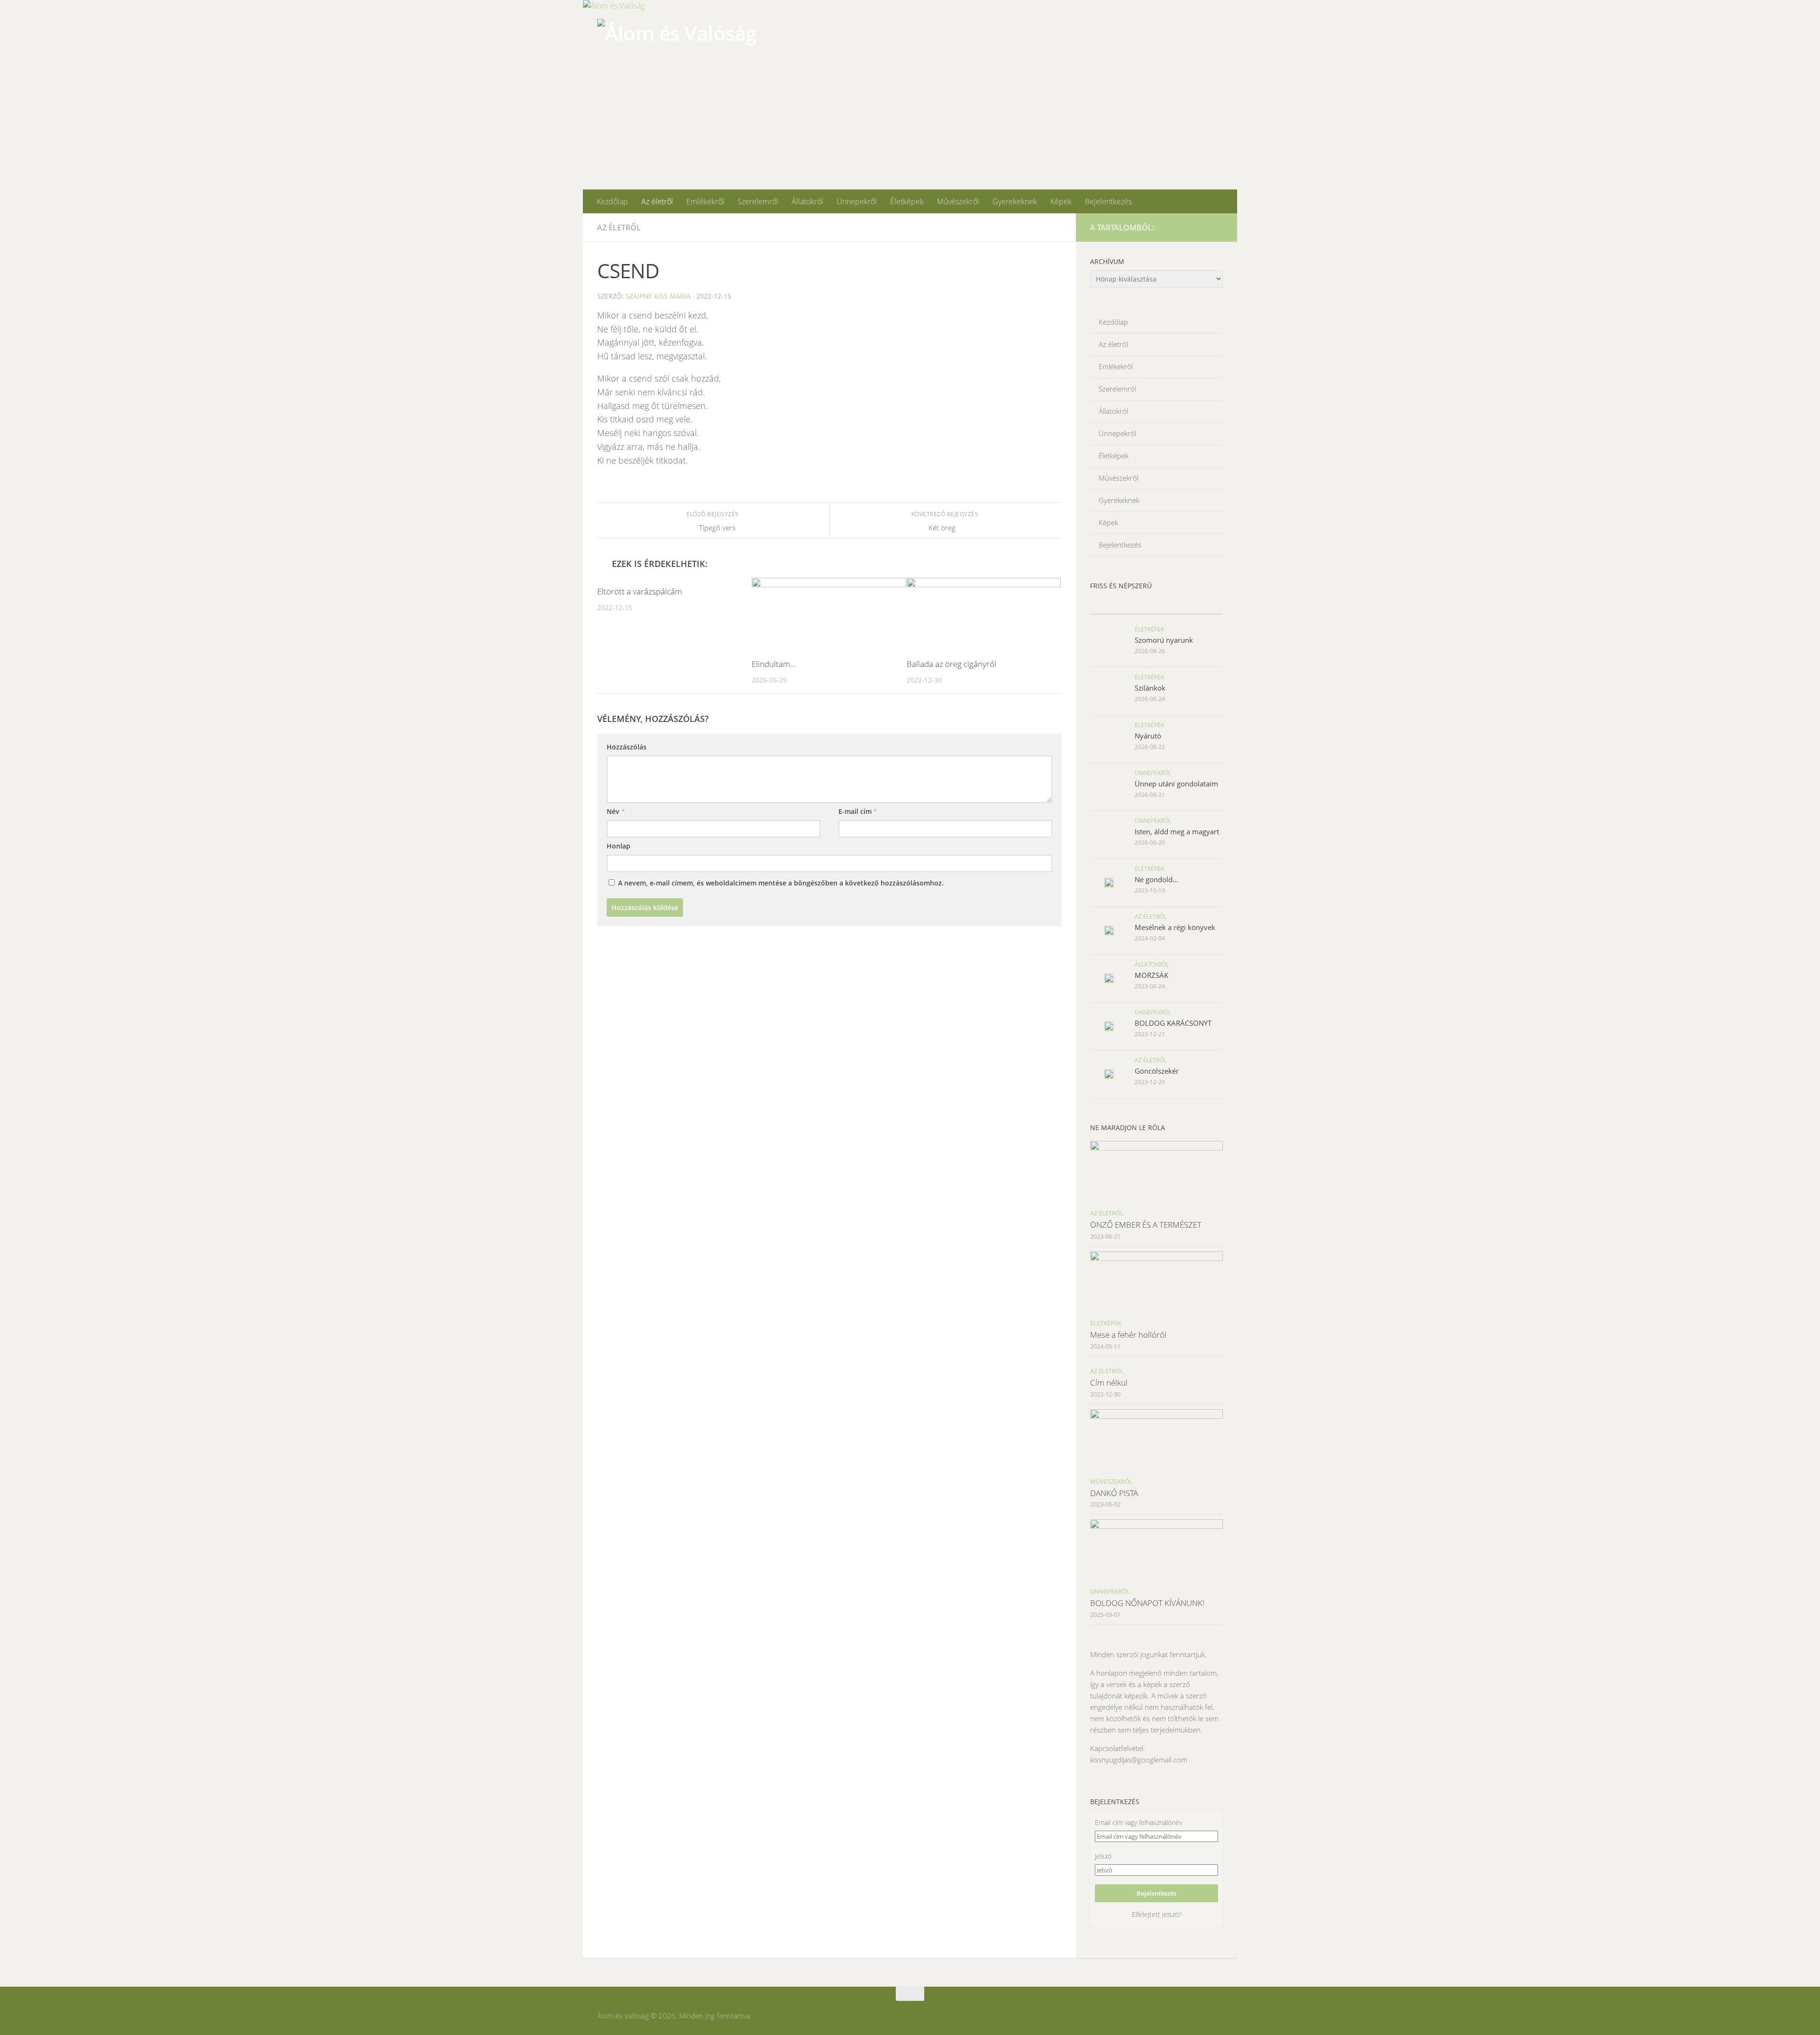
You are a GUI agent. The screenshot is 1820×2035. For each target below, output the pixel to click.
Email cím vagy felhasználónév (1138, 1822)
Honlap (619, 846)
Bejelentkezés (1108, 201)
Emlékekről (705, 201)
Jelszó (1103, 1856)
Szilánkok (1150, 688)
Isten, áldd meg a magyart (1177, 831)
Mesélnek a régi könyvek (1175, 927)
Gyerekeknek (1015, 201)
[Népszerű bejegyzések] (1190, 605)
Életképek (907, 201)
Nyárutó (1148, 736)
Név (616, 811)
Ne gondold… (1156, 879)
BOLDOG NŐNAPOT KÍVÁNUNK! (1147, 1603)
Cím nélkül (1109, 1383)
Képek (1061, 201)
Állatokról (807, 201)
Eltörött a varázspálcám (640, 591)
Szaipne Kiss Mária (658, 296)
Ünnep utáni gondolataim (1176, 784)
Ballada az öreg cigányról (951, 664)
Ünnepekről (857, 201)
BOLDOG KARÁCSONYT (1173, 1023)
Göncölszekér (1157, 1071)
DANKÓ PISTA (1114, 1493)
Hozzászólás (627, 747)
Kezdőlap (612, 201)
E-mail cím (858, 811)
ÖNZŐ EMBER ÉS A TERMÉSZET (1146, 1225)
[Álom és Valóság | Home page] (677, 56)
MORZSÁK (1151, 975)
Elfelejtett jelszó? (1157, 1914)
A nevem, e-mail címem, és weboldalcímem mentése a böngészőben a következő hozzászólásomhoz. (781, 883)
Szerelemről (758, 201)
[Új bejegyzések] (1123, 605)
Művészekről (958, 201)
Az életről (657, 201)
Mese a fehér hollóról (1128, 1335)
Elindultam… (774, 664)
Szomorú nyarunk (1164, 640)
